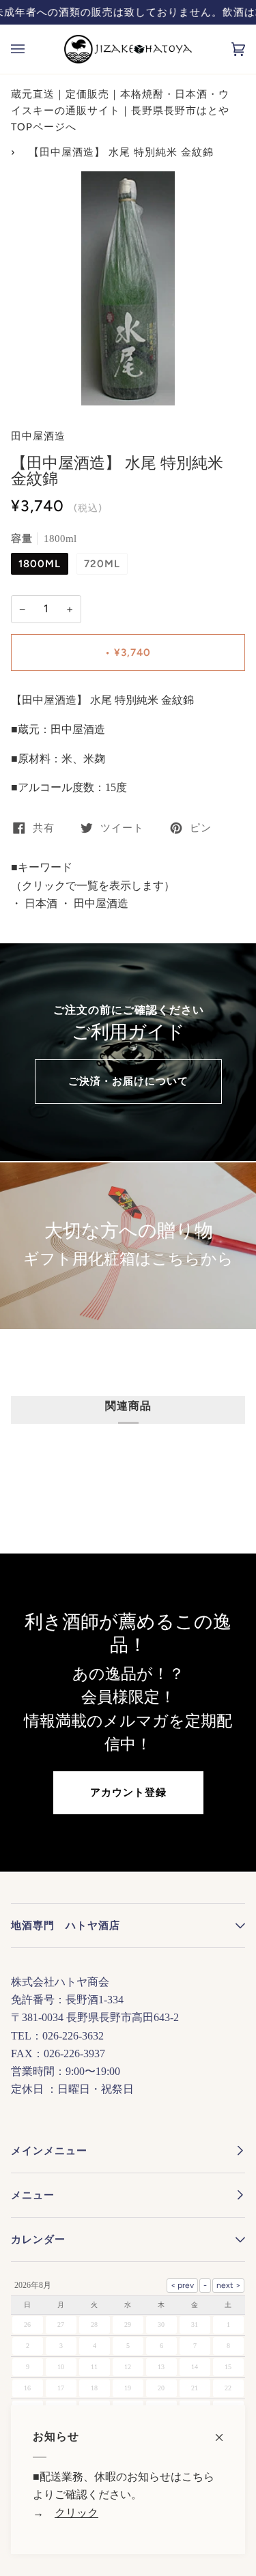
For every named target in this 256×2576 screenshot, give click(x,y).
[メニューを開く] (31, 49)
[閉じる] (225, 2430)
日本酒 (40, 903)
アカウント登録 (128, 1792)
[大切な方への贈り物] (128, 1246)
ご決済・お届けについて (128, 1081)
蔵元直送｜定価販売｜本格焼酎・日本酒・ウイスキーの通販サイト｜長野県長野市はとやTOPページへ (120, 111)
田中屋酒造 (38, 436)
